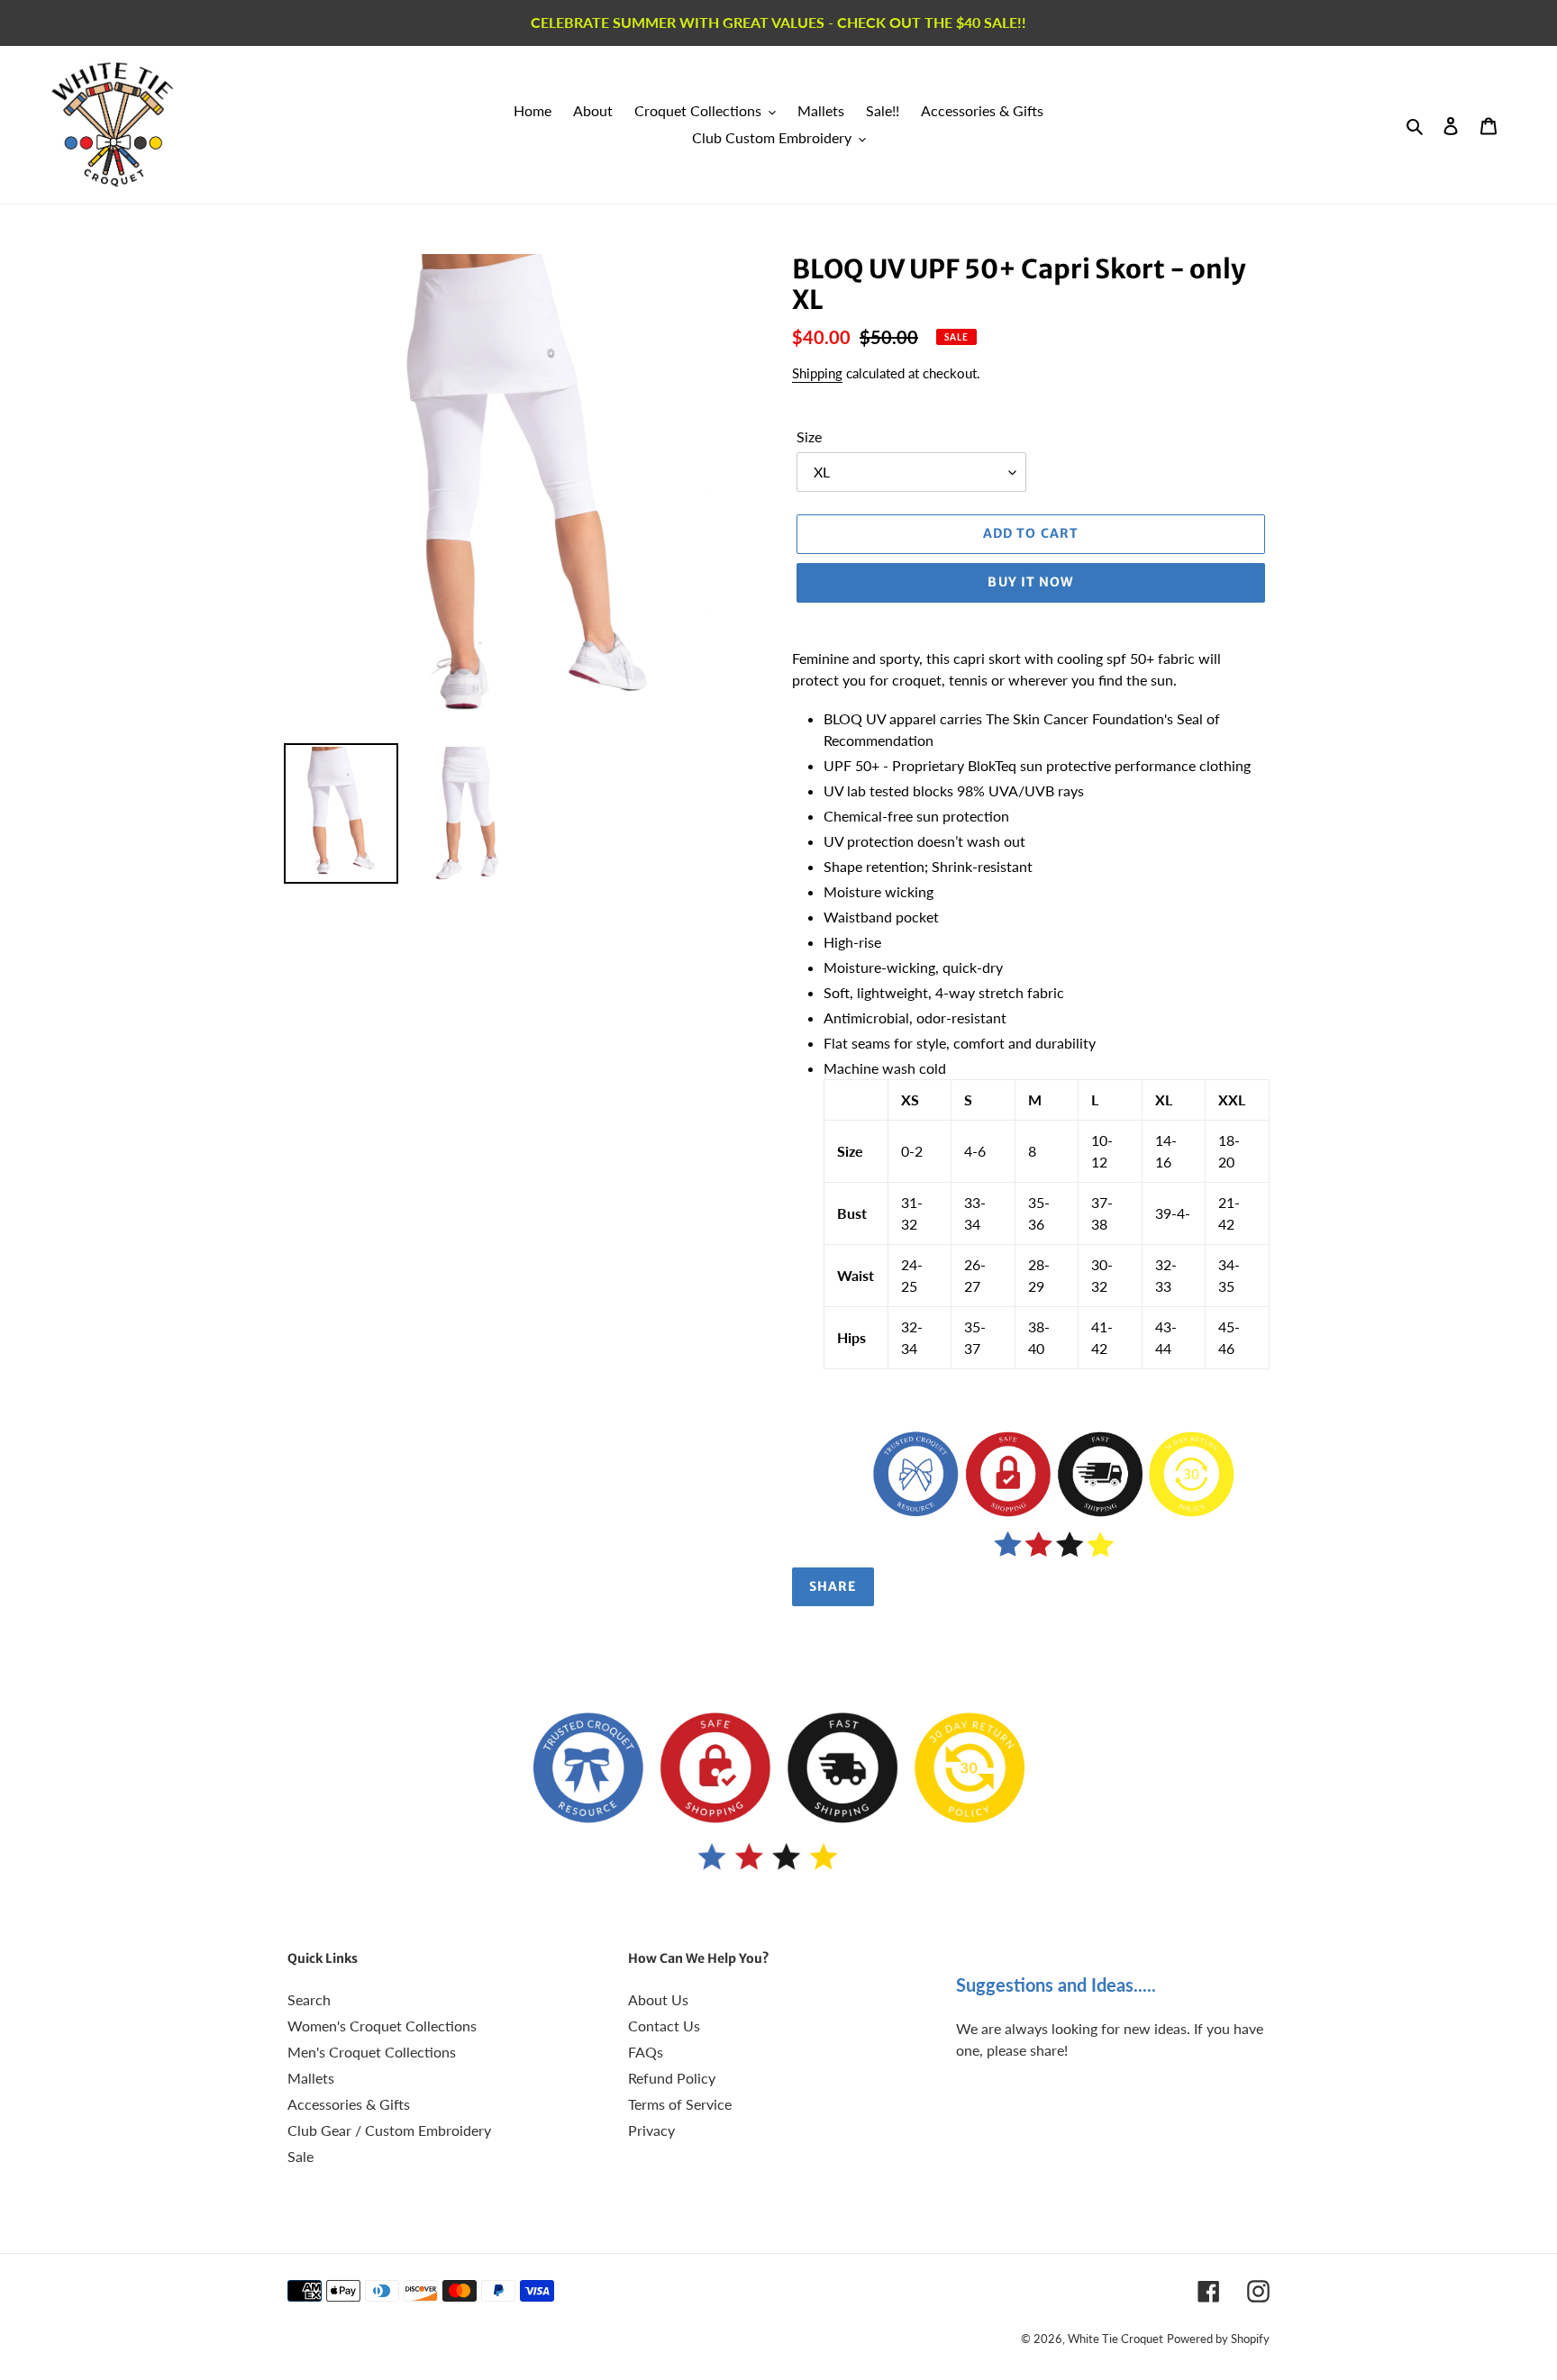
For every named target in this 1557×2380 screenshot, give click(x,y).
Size (809, 436)
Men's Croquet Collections (372, 2052)
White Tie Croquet (1115, 2339)
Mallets (311, 2078)
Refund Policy (672, 2078)
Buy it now (1030, 582)
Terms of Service (680, 2104)
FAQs (646, 2052)
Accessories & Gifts (349, 2104)
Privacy (651, 2130)
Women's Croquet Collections (382, 2026)
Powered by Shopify (1218, 2339)
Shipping (817, 373)
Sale (300, 2156)
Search (309, 1999)
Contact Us (664, 2026)
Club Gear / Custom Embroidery (389, 2130)
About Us (658, 1999)
